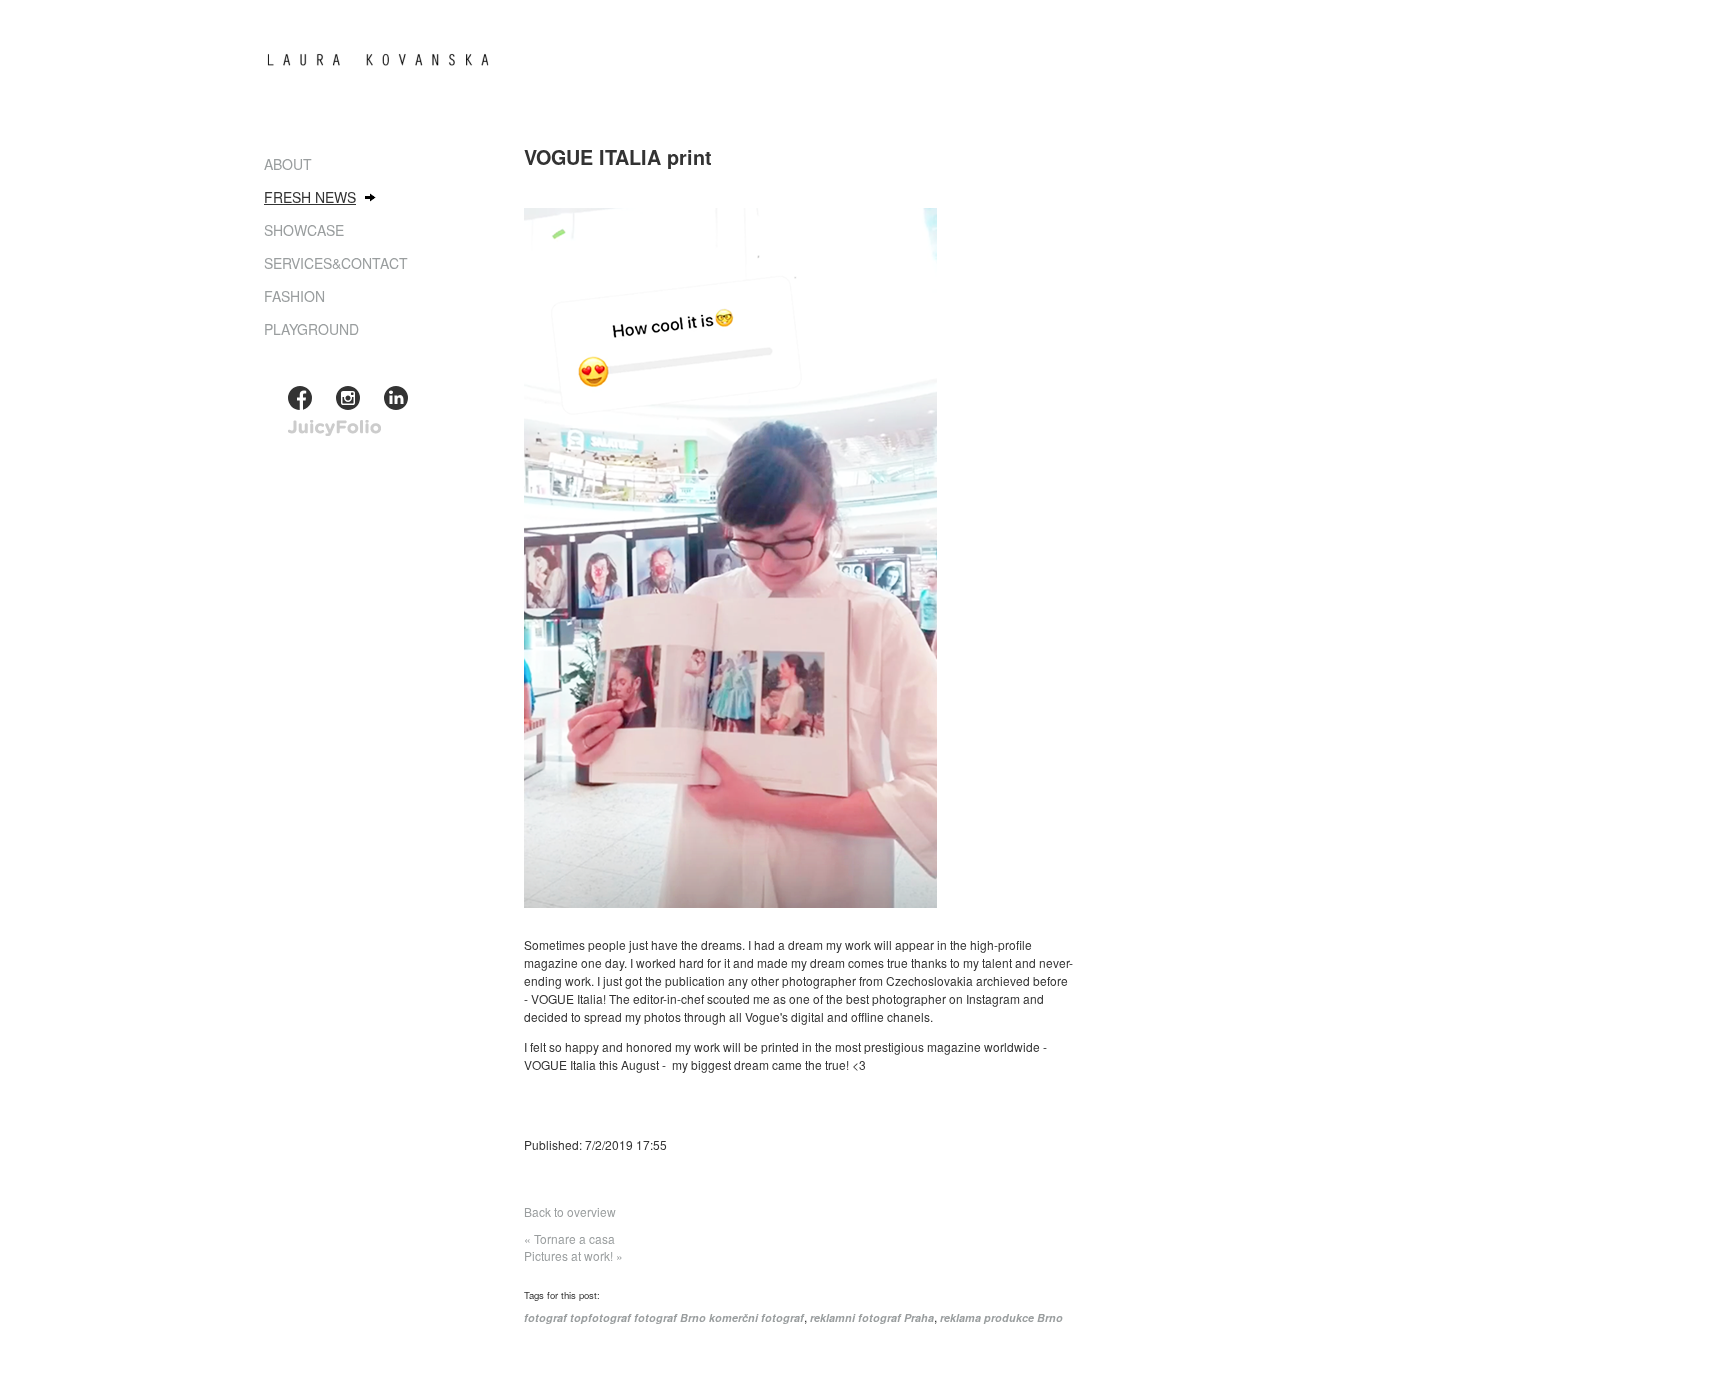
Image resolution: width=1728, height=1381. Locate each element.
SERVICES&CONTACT (336, 263)
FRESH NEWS (310, 197)
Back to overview (570, 1211)
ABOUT (288, 164)
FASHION (294, 296)
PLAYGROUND (311, 329)
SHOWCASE (304, 230)
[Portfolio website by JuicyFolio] (334, 428)
